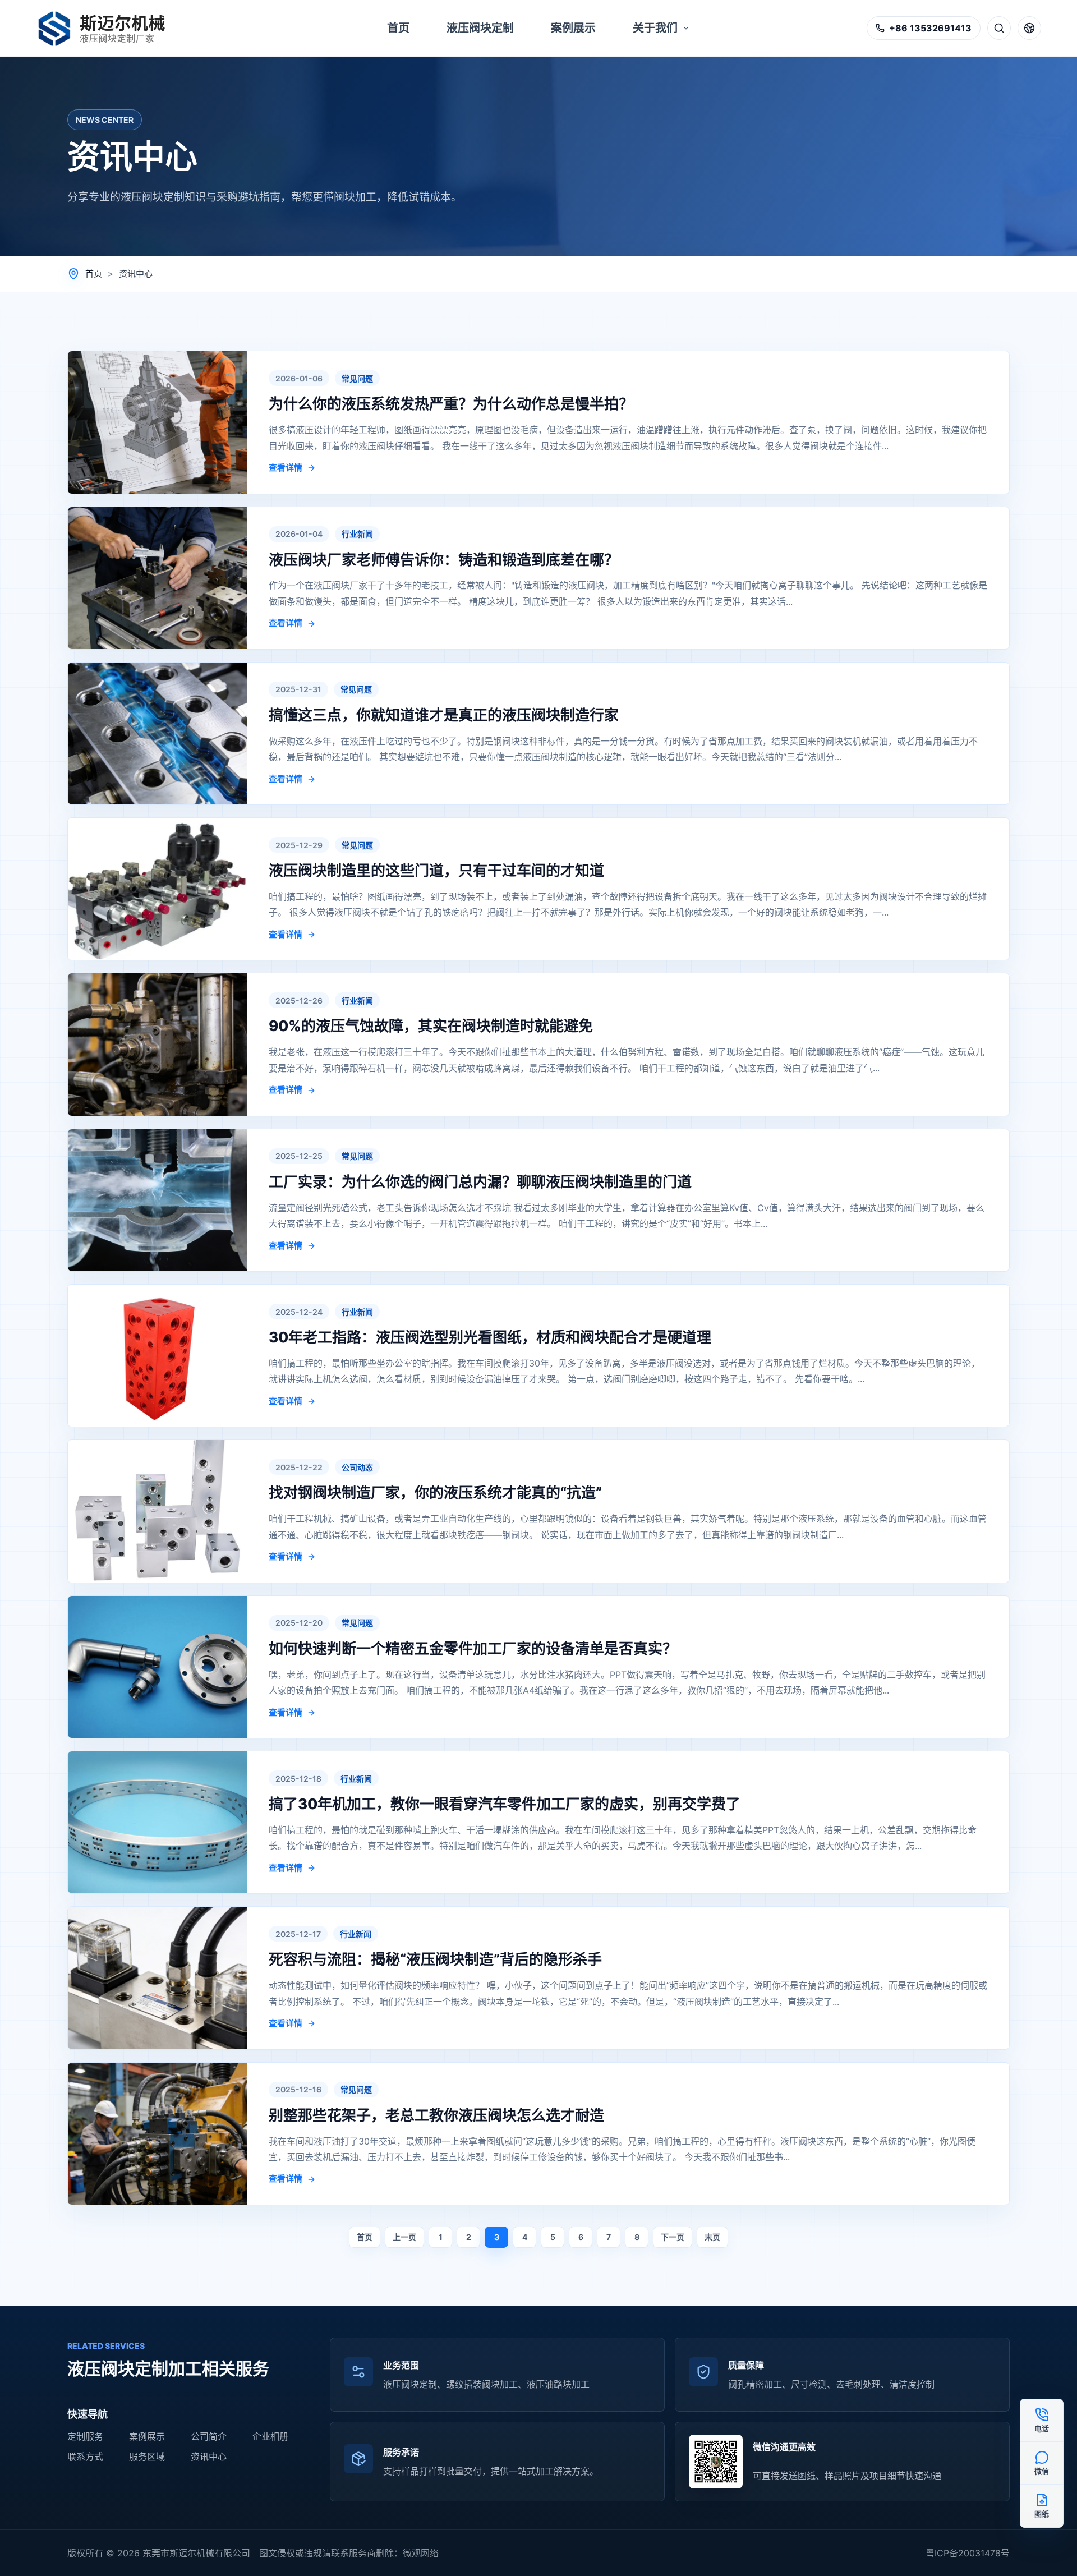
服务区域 (147, 2457)
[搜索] (999, 28)
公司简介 (209, 2436)
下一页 (673, 2237)
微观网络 (421, 2553)
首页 (94, 273)
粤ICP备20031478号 (968, 2553)
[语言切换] (1029, 28)
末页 (712, 2237)
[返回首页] (108, 28)
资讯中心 (209, 2457)
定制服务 (85, 2436)
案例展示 (147, 2436)
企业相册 (270, 2436)
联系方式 (85, 2457)
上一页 (404, 2237)
